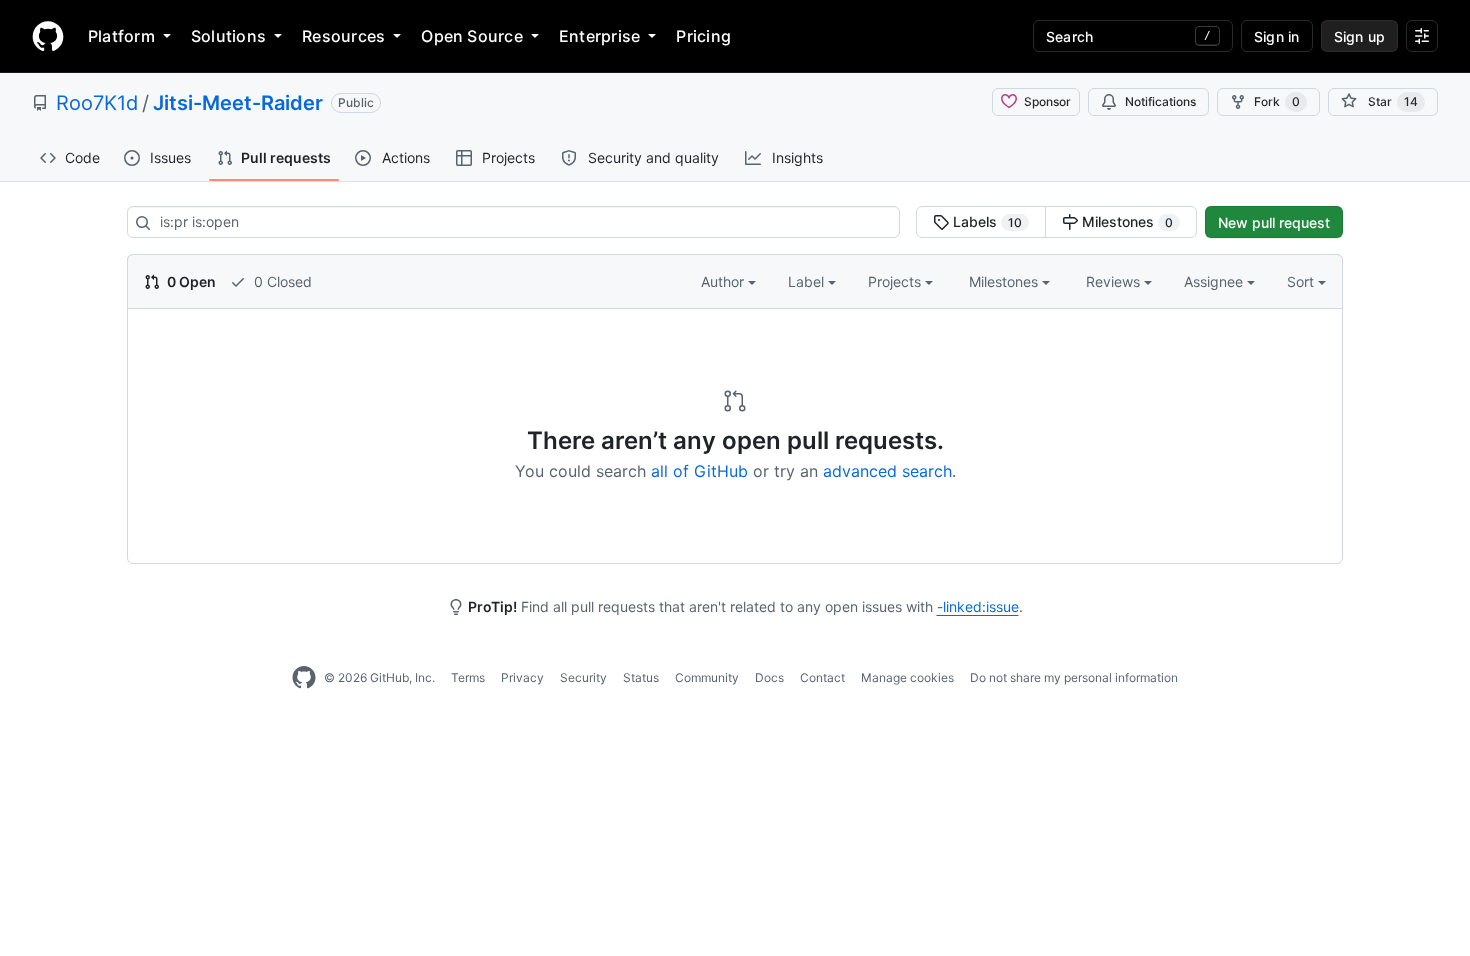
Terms (468, 677)
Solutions (228, 36)
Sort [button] (1300, 281)
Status (641, 677)
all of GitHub (699, 471)
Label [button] (808, 281)
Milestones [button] (1005, 281)
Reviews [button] (1115, 281)
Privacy (522, 677)
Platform (121, 36)
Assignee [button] (1215, 281)
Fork (1277, 101)
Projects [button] (896, 281)
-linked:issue (978, 606)
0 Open (190, 281)
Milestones (1125, 221)
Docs (769, 677)
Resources (343, 36)
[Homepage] (48, 36)
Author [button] (724, 281)
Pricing (703, 36)
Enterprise (599, 36)
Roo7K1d (97, 103)
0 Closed (281, 281)
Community (707, 677)
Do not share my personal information (1074, 677)
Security (583, 677)
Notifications (1160, 101)
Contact (822, 677)
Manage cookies (907, 677)
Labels (985, 221)
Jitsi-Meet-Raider (238, 103)
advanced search (887, 471)
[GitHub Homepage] (304, 678)
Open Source (472, 36)
